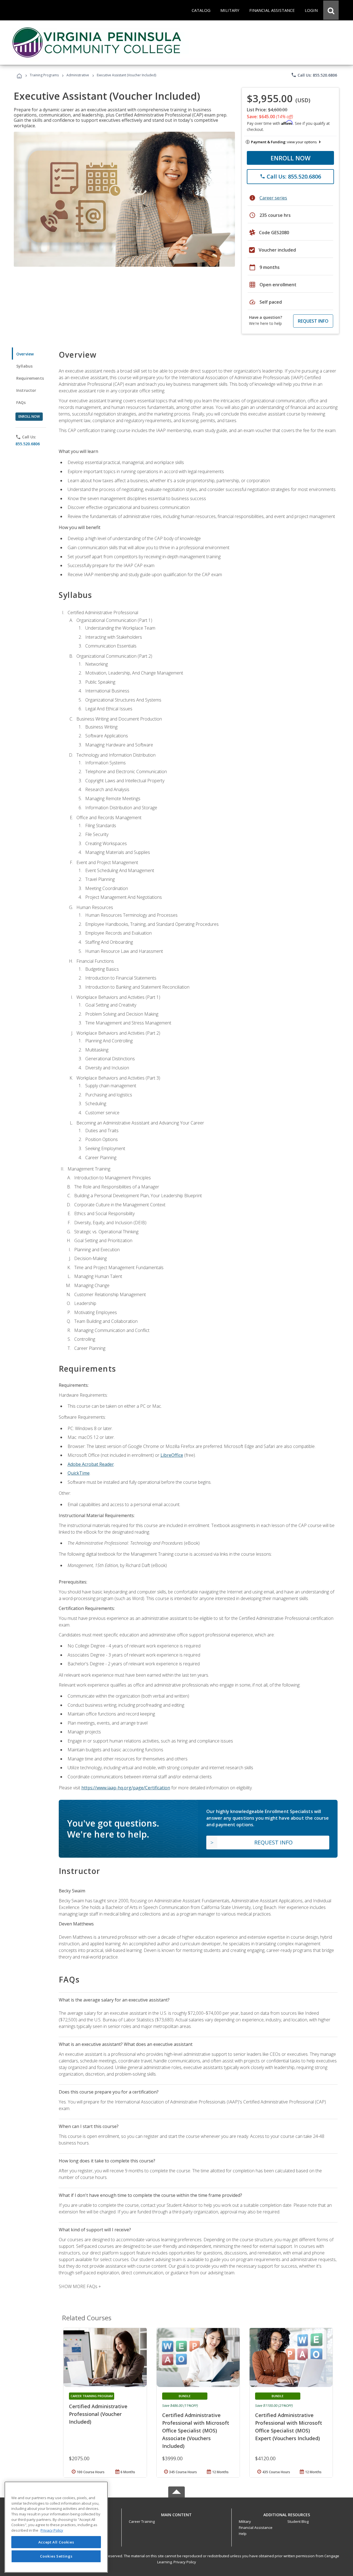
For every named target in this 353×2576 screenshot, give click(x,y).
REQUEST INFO (313, 321)
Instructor (26, 390)
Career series (273, 198)
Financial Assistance (256, 2528)
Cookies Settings (56, 2556)
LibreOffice (172, 1455)
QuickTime (79, 1473)
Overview (25, 354)
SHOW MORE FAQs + (80, 2286)
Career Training (142, 2521)
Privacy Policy (185, 2562)
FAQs (21, 402)
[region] (56, 2527)
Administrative (78, 75)
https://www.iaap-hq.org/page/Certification (126, 1788)
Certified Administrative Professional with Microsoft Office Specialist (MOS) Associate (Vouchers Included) (196, 2431)
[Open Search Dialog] (331, 10)
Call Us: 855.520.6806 (314, 75)
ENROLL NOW (291, 158)
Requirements (30, 378)
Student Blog (298, 2521)
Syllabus (24, 366)
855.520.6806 (28, 444)
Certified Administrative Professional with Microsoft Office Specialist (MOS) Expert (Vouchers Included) (289, 2427)
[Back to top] (176, 2513)
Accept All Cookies (56, 2542)
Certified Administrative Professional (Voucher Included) (98, 2414)
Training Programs (44, 75)
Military (245, 2521)
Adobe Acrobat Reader (91, 1464)
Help (243, 2534)
